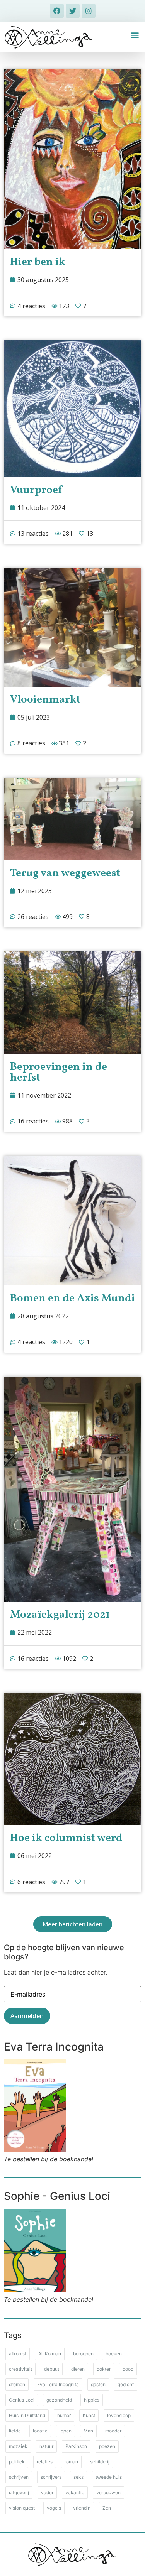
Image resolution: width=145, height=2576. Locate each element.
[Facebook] (57, 11)
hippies (92, 2400)
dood (128, 2369)
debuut (52, 2369)
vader (47, 2492)
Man (88, 2431)
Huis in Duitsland (27, 2415)
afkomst (18, 2354)
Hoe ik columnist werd (66, 1838)
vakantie (75, 2492)
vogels (54, 2508)
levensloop (119, 2415)
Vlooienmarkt (45, 700)
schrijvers (51, 2477)
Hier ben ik (38, 262)
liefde (15, 2431)
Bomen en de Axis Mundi (72, 1298)
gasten (98, 2384)
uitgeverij (19, 2492)
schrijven (19, 2477)
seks (78, 2477)
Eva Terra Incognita (58, 2384)
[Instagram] (89, 11)
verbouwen (108, 2492)
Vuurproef (36, 490)
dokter (104, 2369)
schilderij (100, 2462)
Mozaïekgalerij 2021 (60, 1615)
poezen (107, 2446)
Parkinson (76, 2446)
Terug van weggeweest (65, 873)
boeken (114, 2354)
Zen (107, 2508)
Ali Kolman (50, 2354)
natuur (46, 2446)
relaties (45, 2462)
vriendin (82, 2508)
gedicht (126, 2384)
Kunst (89, 2415)
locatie (40, 2431)
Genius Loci (22, 2400)
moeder (113, 2431)
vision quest (22, 2508)
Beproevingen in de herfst (59, 1072)
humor (64, 2415)
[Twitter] (73, 11)
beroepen (83, 2354)
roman (71, 2462)
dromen (17, 2384)
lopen (66, 2431)
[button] (135, 35)
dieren (78, 2369)
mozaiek (18, 2446)
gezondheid (59, 2400)
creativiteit (20, 2369)
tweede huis (109, 2477)
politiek (17, 2462)
